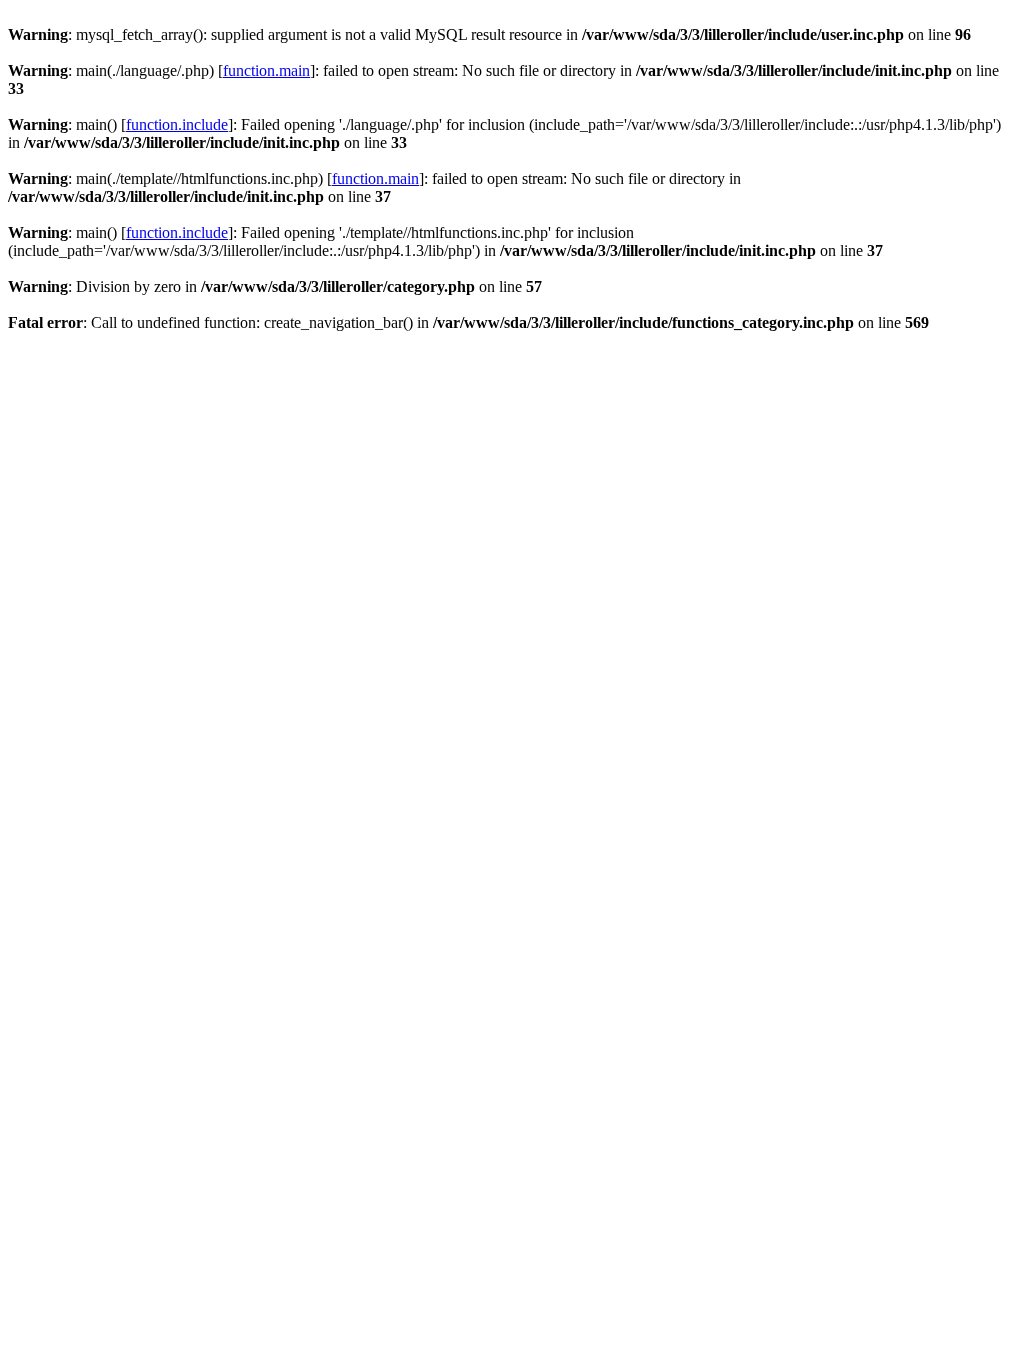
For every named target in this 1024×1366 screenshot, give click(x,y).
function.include (177, 124)
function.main (266, 70)
